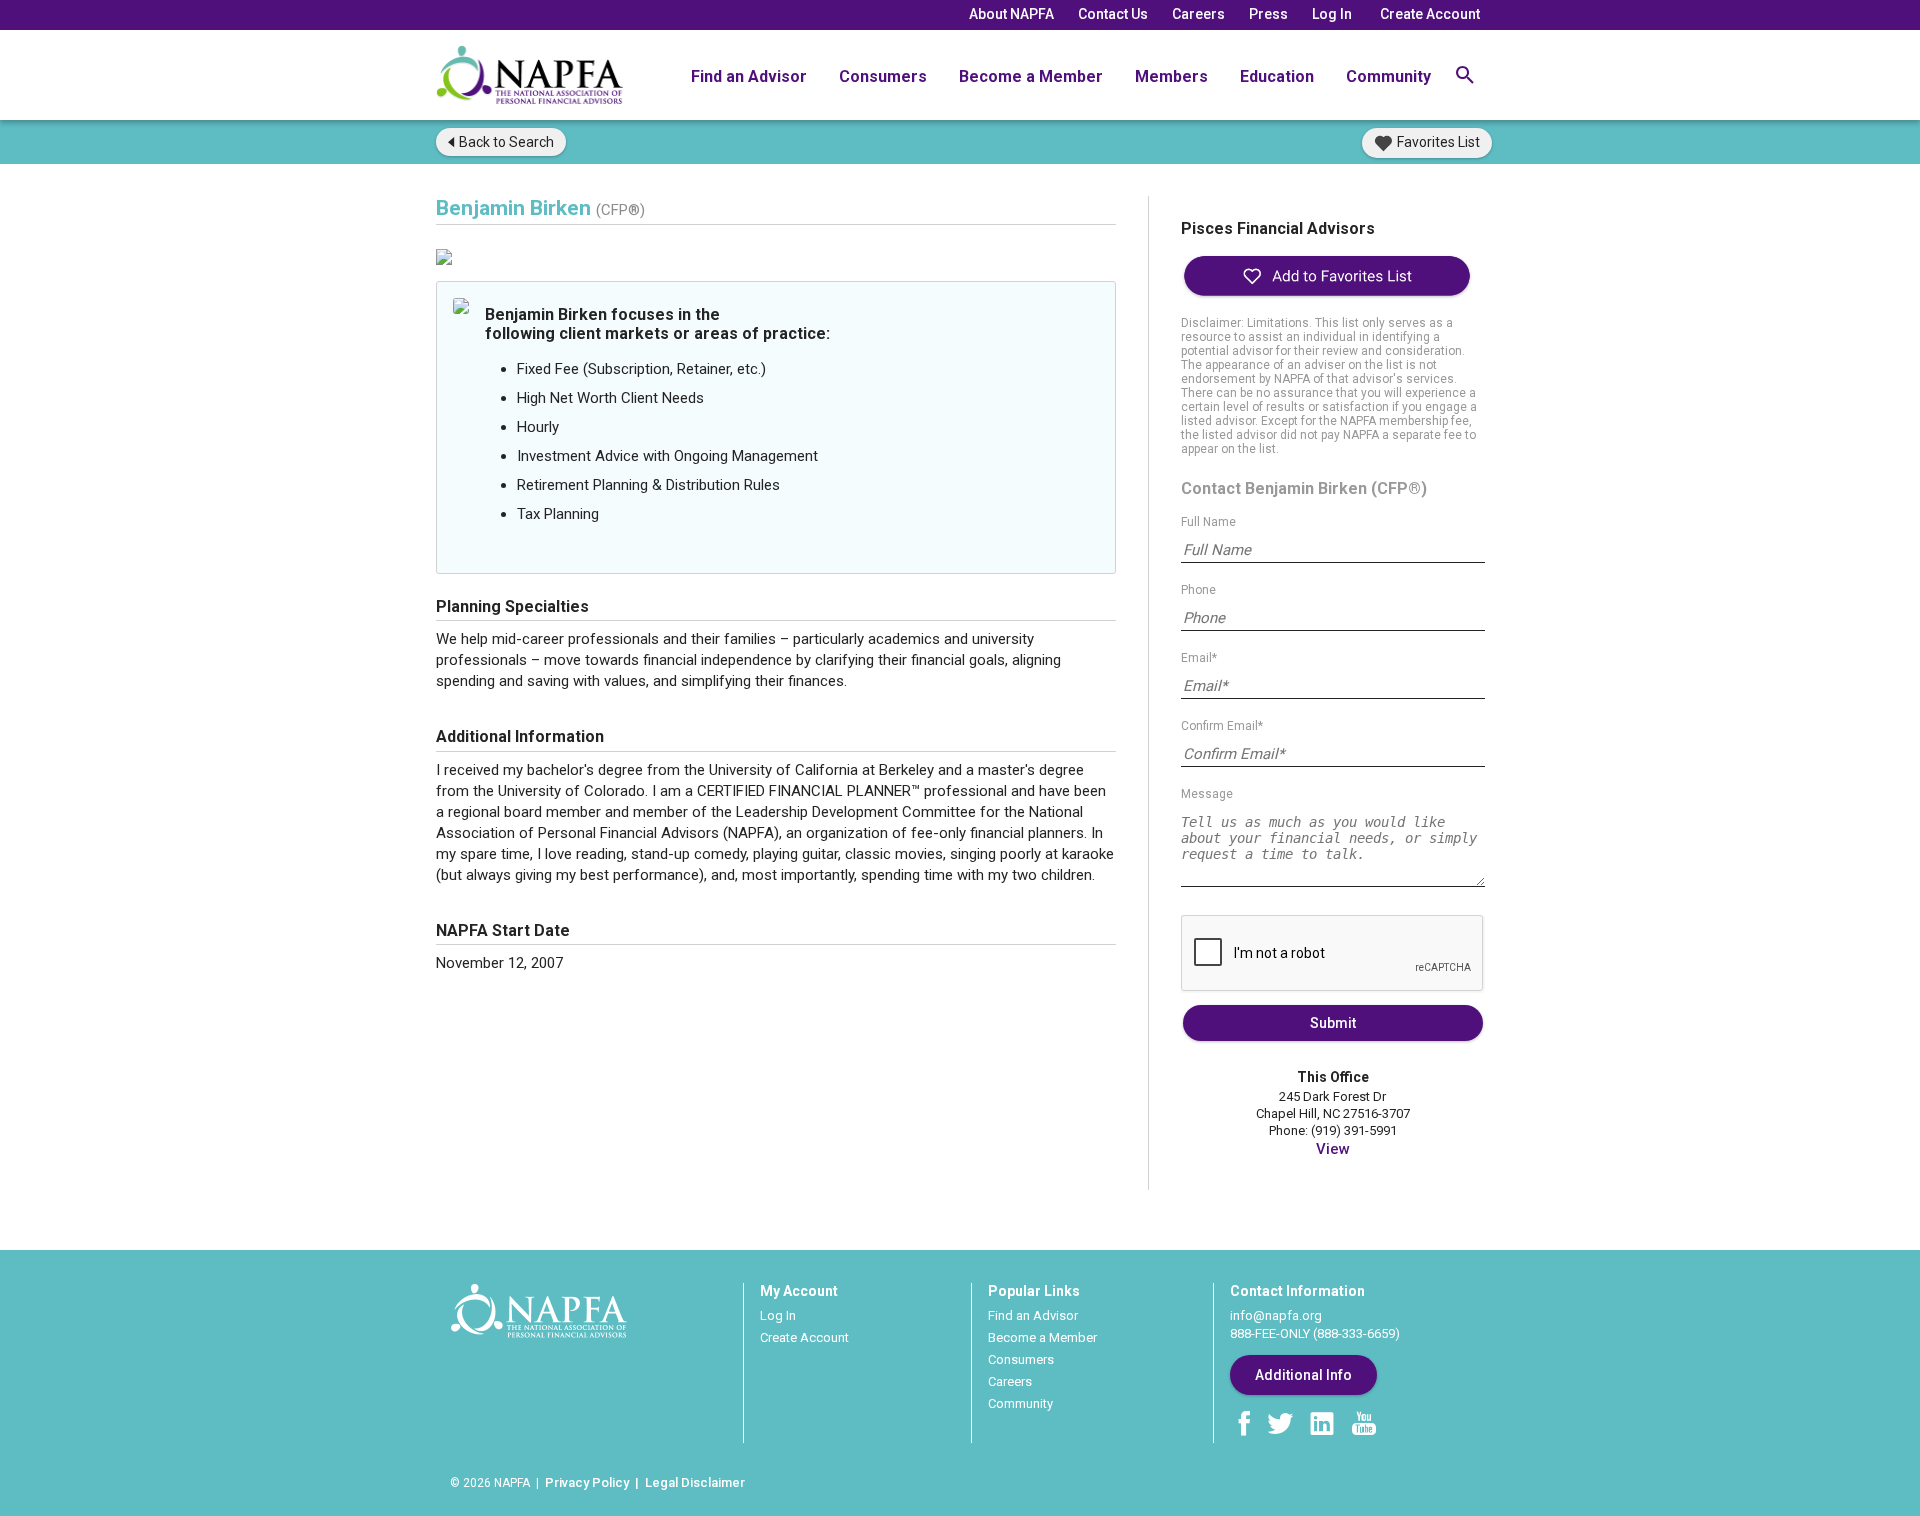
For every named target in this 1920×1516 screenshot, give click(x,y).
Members (1171, 76)
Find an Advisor (749, 76)
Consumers (883, 76)
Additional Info (1303, 1375)
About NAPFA (1011, 14)
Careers (1198, 14)
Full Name (1208, 522)
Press (1268, 14)
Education (1277, 76)
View (1333, 1149)
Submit (1333, 1023)
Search (506, 142)
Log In (1332, 14)
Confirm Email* (1222, 726)
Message (1207, 794)
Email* (1199, 658)
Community (1388, 76)
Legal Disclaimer (695, 1482)
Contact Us (1113, 14)
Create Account (1430, 14)
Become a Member (1031, 76)
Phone (1198, 590)
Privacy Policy (587, 1482)
